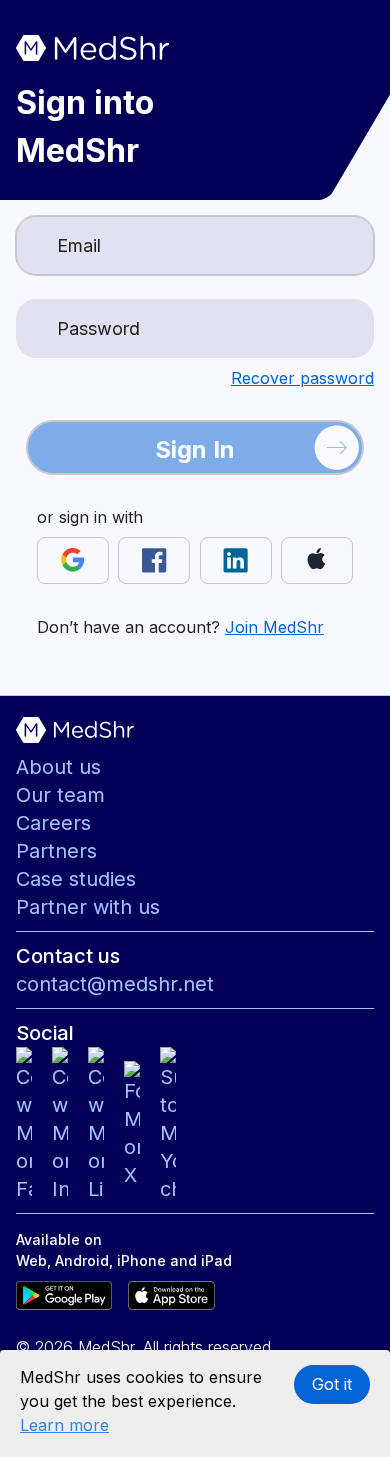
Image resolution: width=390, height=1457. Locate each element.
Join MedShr (274, 627)
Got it (332, 1384)
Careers (53, 823)
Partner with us (88, 907)
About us (58, 767)
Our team (60, 795)
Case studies (76, 879)
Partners (56, 851)
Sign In (195, 449)
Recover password (302, 378)
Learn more (64, 1425)
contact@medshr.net (115, 984)
